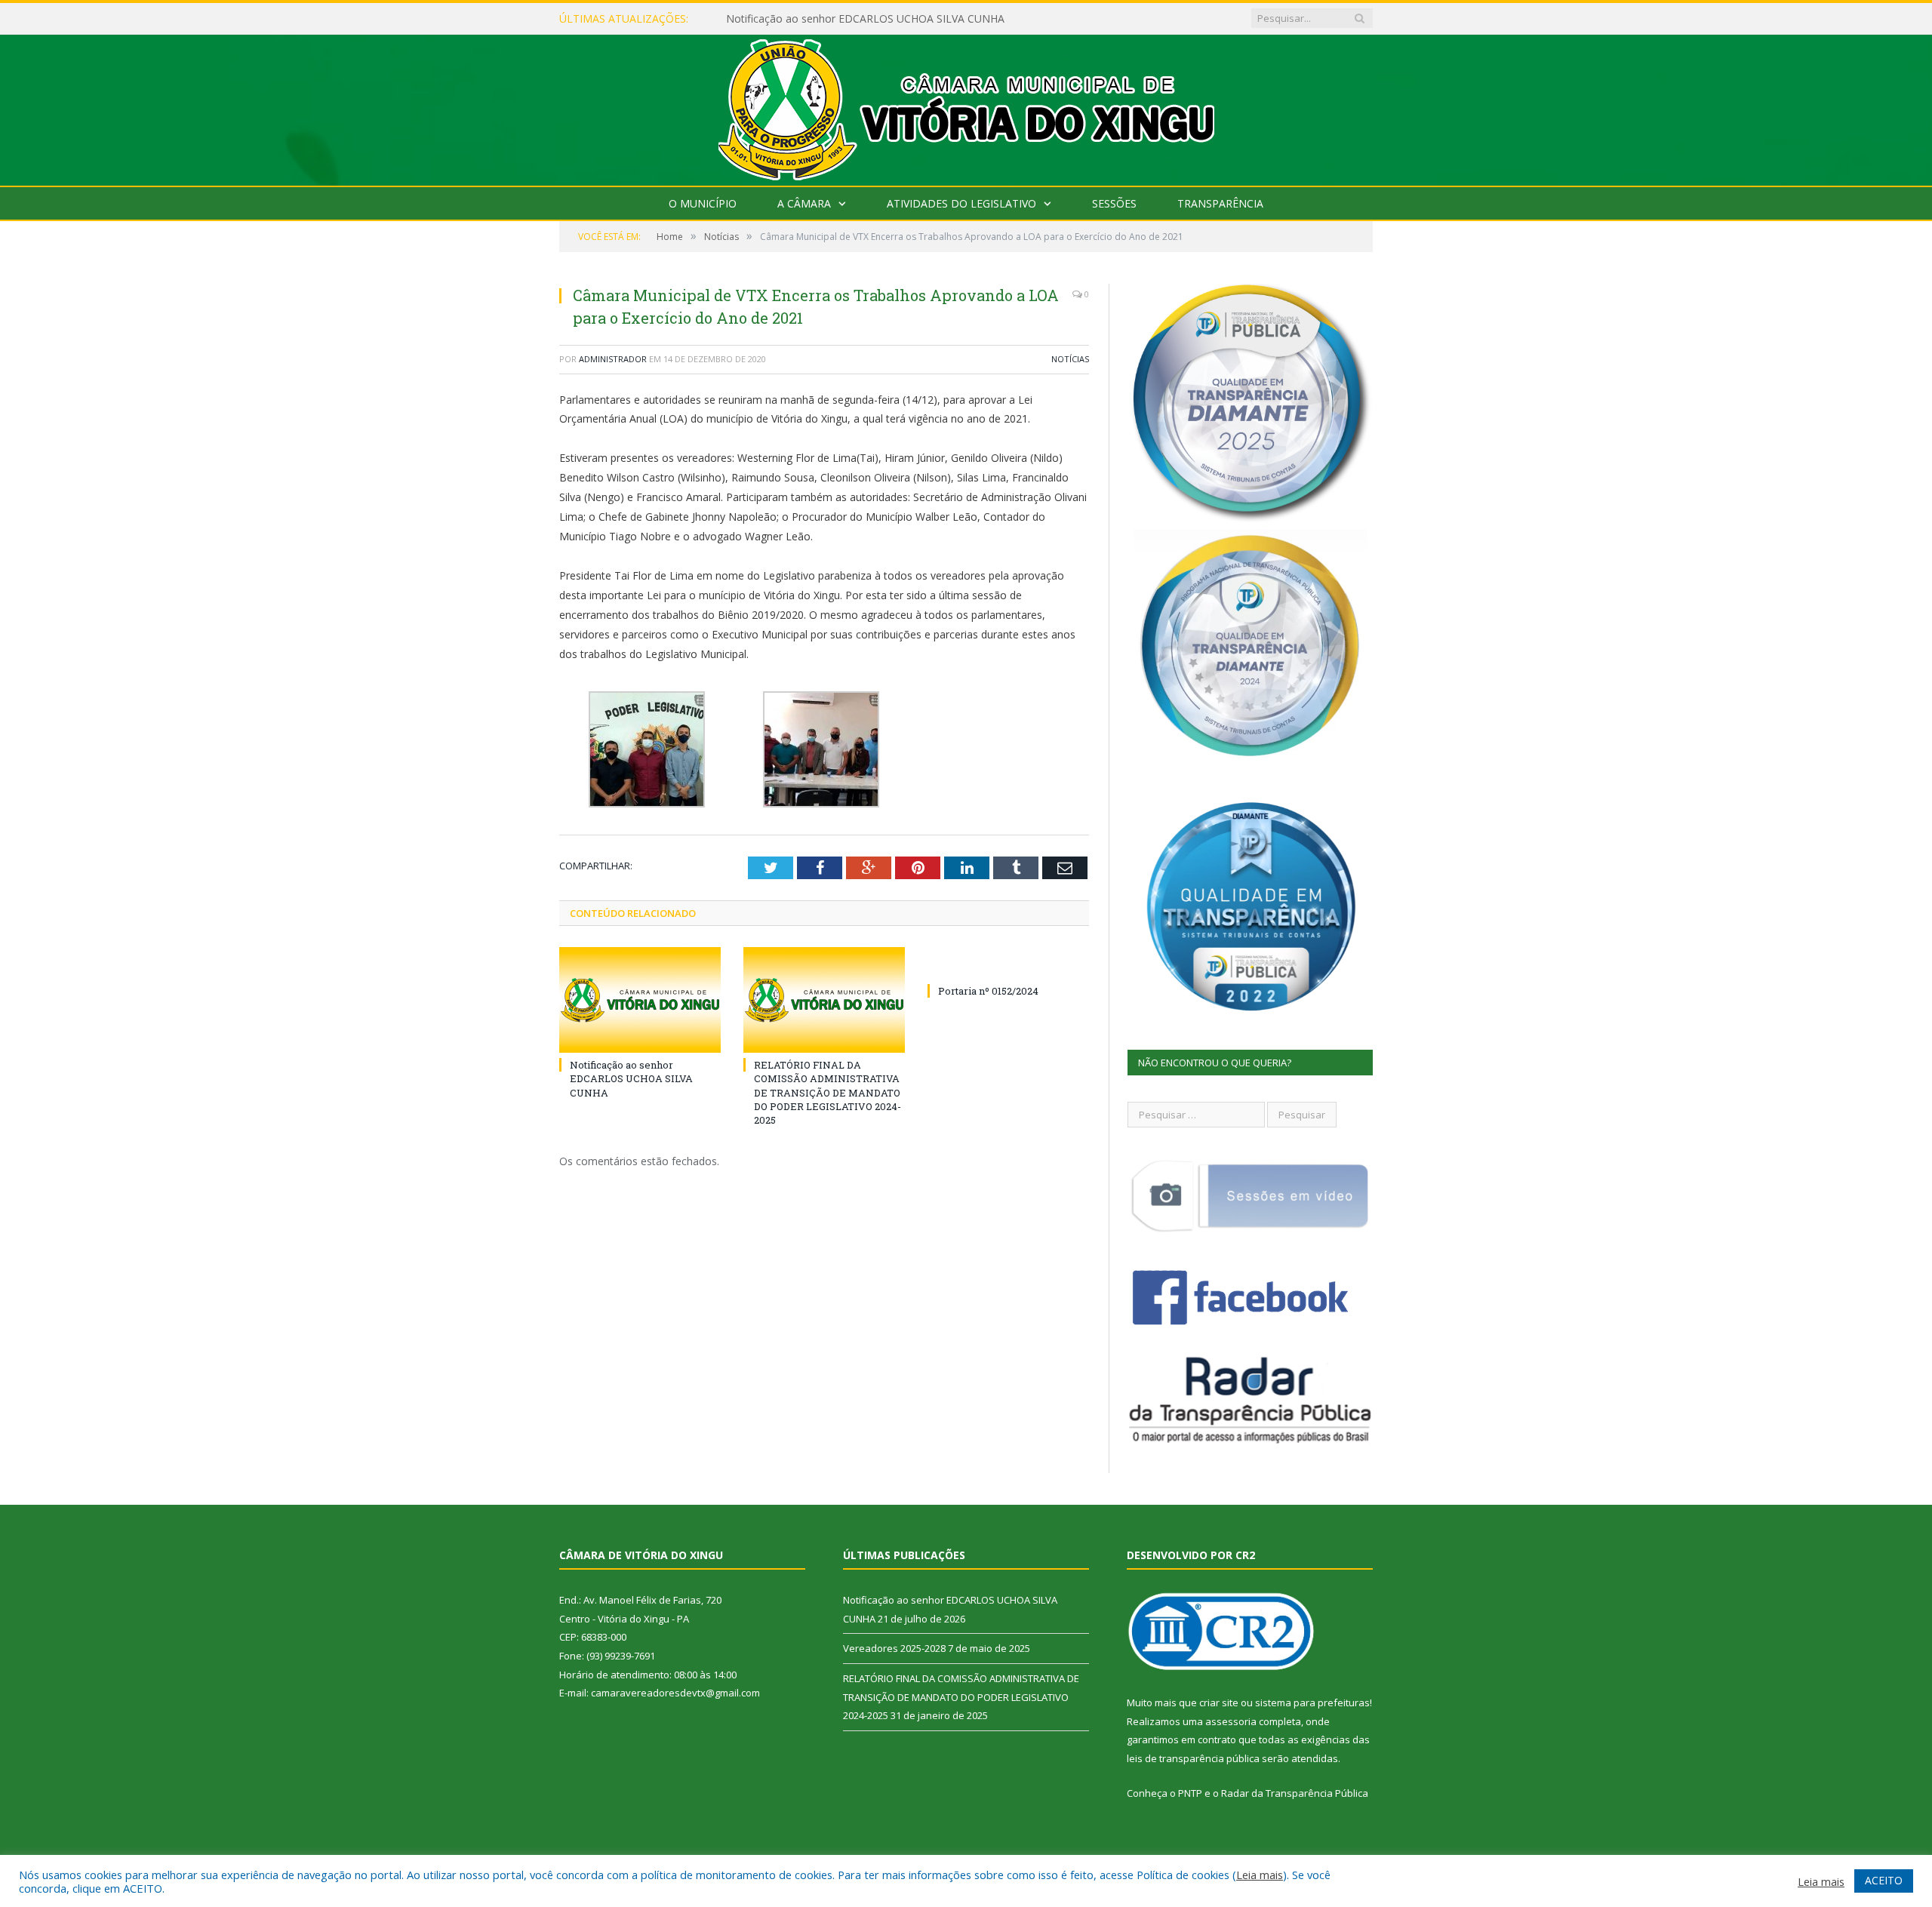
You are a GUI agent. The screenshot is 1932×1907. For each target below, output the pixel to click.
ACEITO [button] (1884, 1880)
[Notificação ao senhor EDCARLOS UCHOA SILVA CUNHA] (640, 1000)
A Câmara (804, 203)
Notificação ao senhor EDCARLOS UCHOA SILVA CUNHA (631, 1078)
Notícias (1070, 359)
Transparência (1220, 203)
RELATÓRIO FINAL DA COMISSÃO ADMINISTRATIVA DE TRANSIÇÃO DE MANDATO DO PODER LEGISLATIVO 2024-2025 (828, 1092)
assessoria (1231, 1721)
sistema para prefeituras (1312, 1702)
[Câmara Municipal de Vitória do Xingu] (966, 107)
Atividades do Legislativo (961, 203)
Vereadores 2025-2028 (781, 19)
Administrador (613, 359)
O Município (703, 203)
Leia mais (1260, 1875)
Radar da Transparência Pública (1295, 1793)
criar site (1219, 1702)
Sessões (1114, 203)
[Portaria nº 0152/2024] (1008, 963)
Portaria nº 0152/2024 (988, 991)
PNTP (1190, 1793)
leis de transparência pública (1193, 1758)
